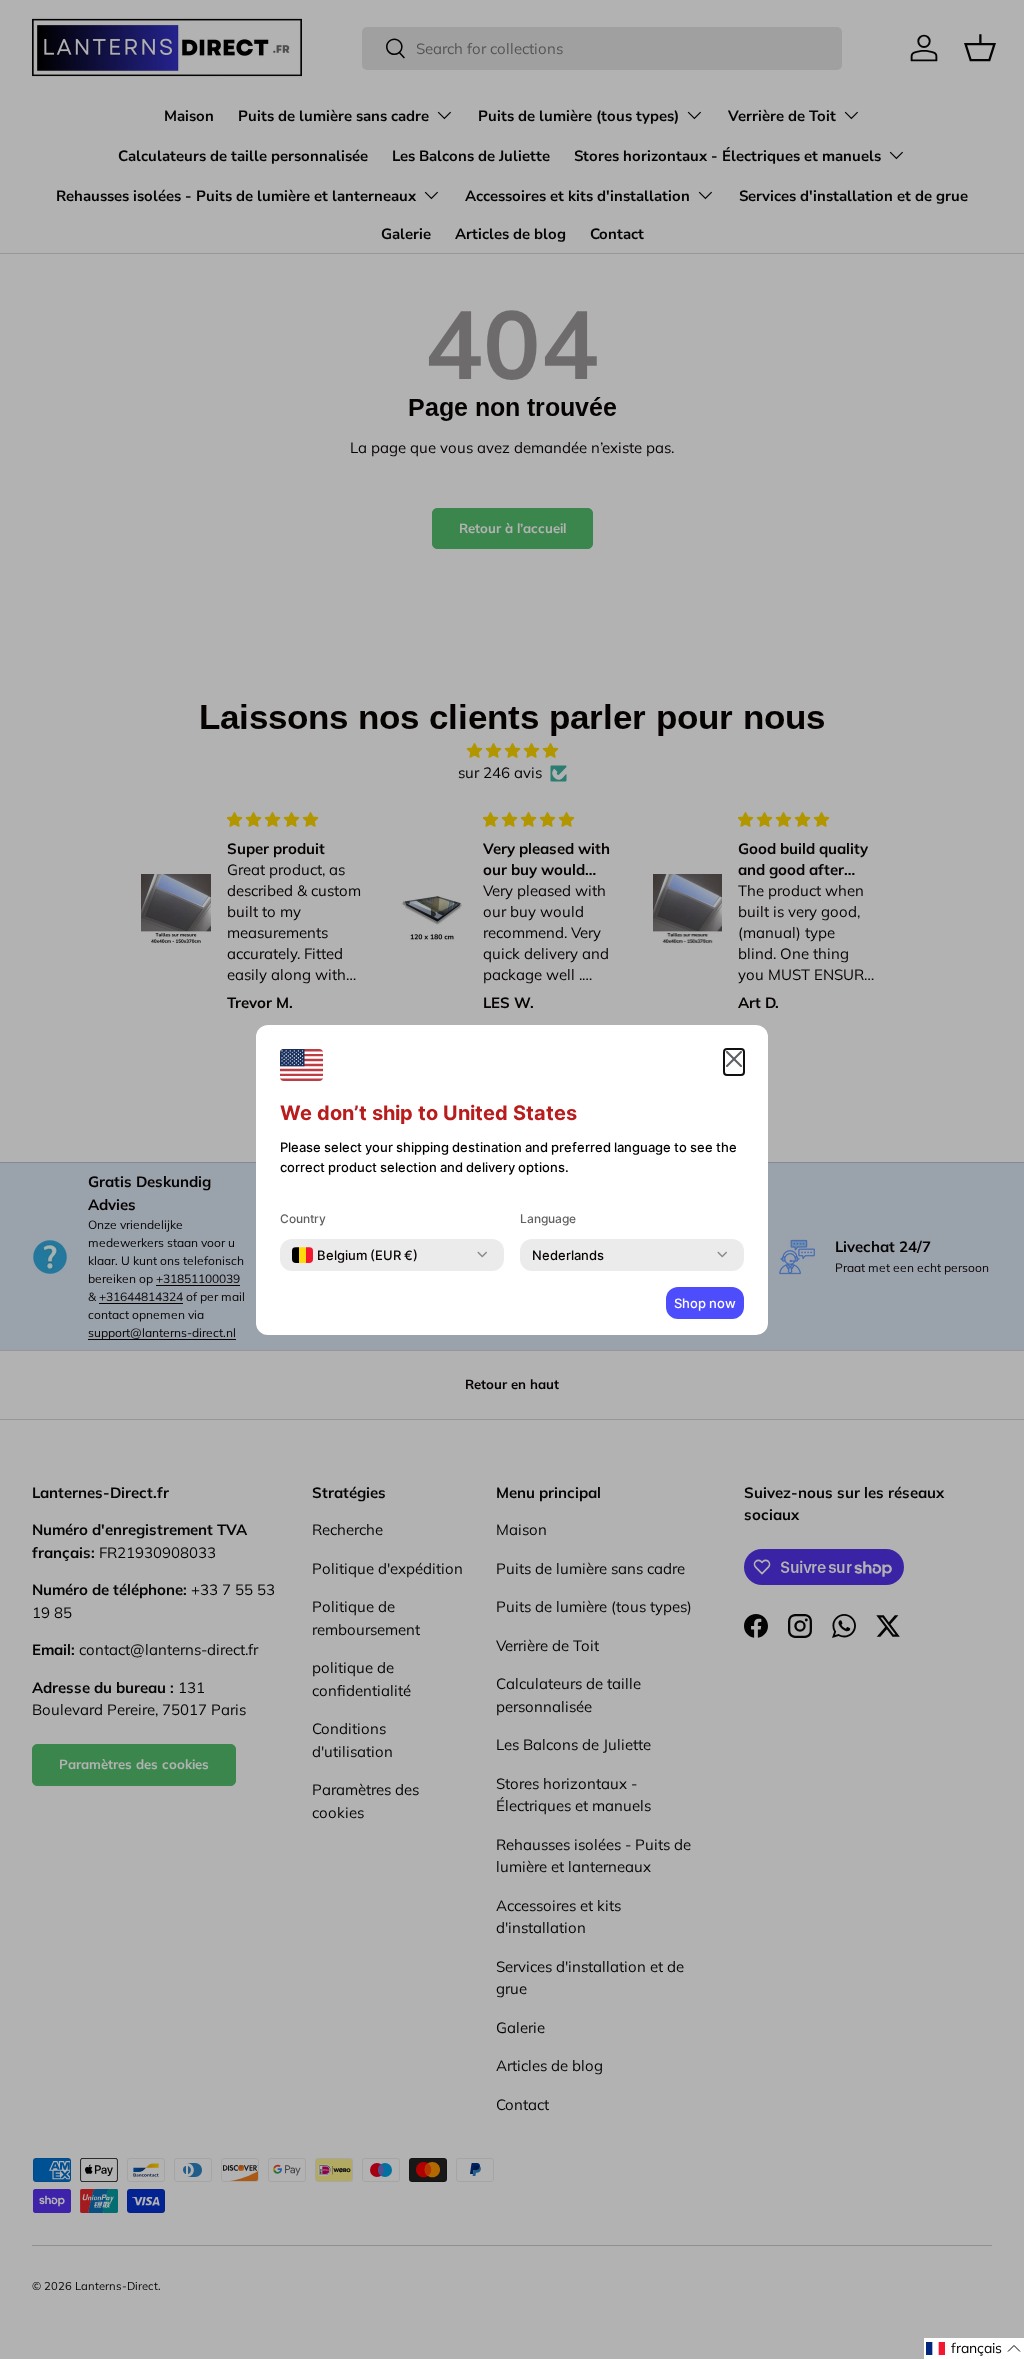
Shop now (705, 1303)
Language (548, 1218)
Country (303, 1218)
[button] (974, 2348)
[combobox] (355, 1255)
